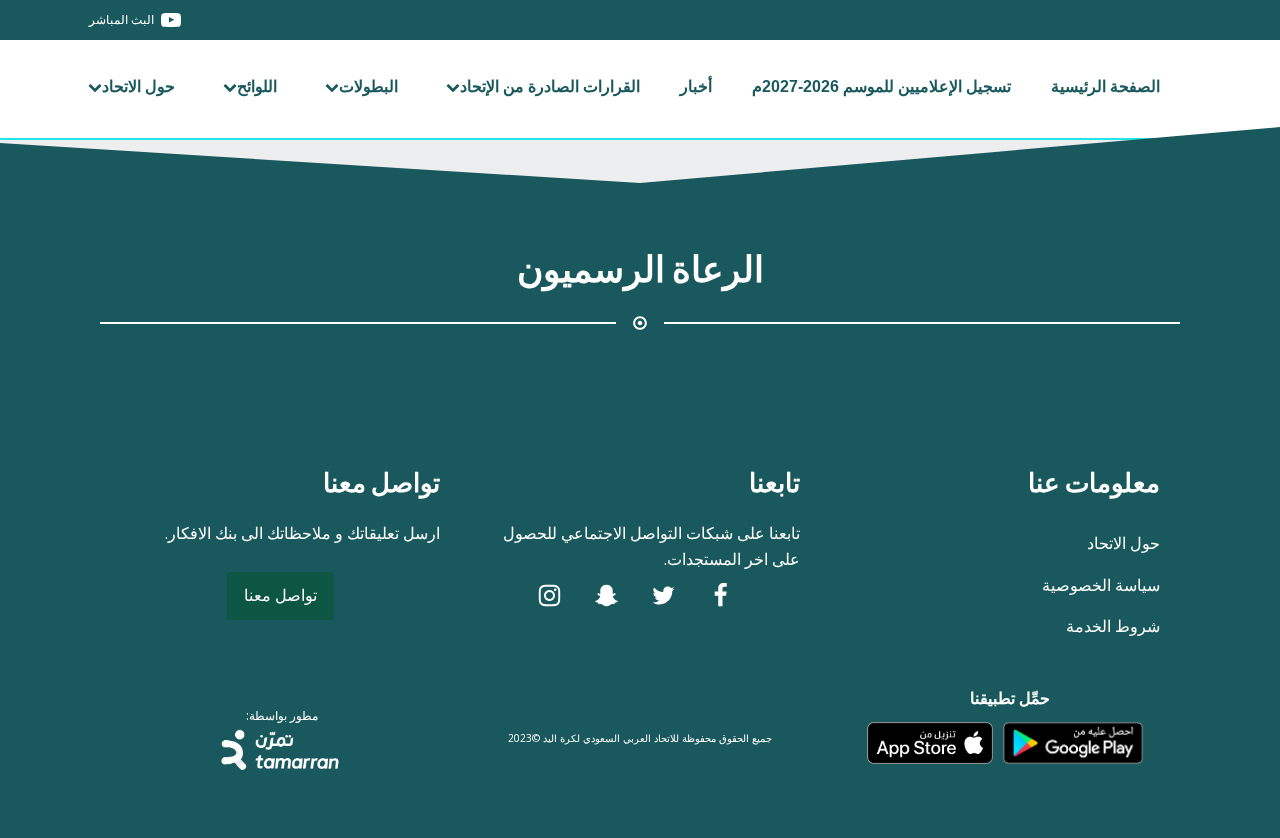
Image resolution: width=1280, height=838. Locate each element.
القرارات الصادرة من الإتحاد (550, 86)
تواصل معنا (280, 595)
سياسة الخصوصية (1101, 585)
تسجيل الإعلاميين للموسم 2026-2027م (881, 86)
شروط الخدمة (1113, 626)
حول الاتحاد (138, 86)
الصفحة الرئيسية (1105, 86)
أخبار (696, 86)
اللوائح (257, 86)
